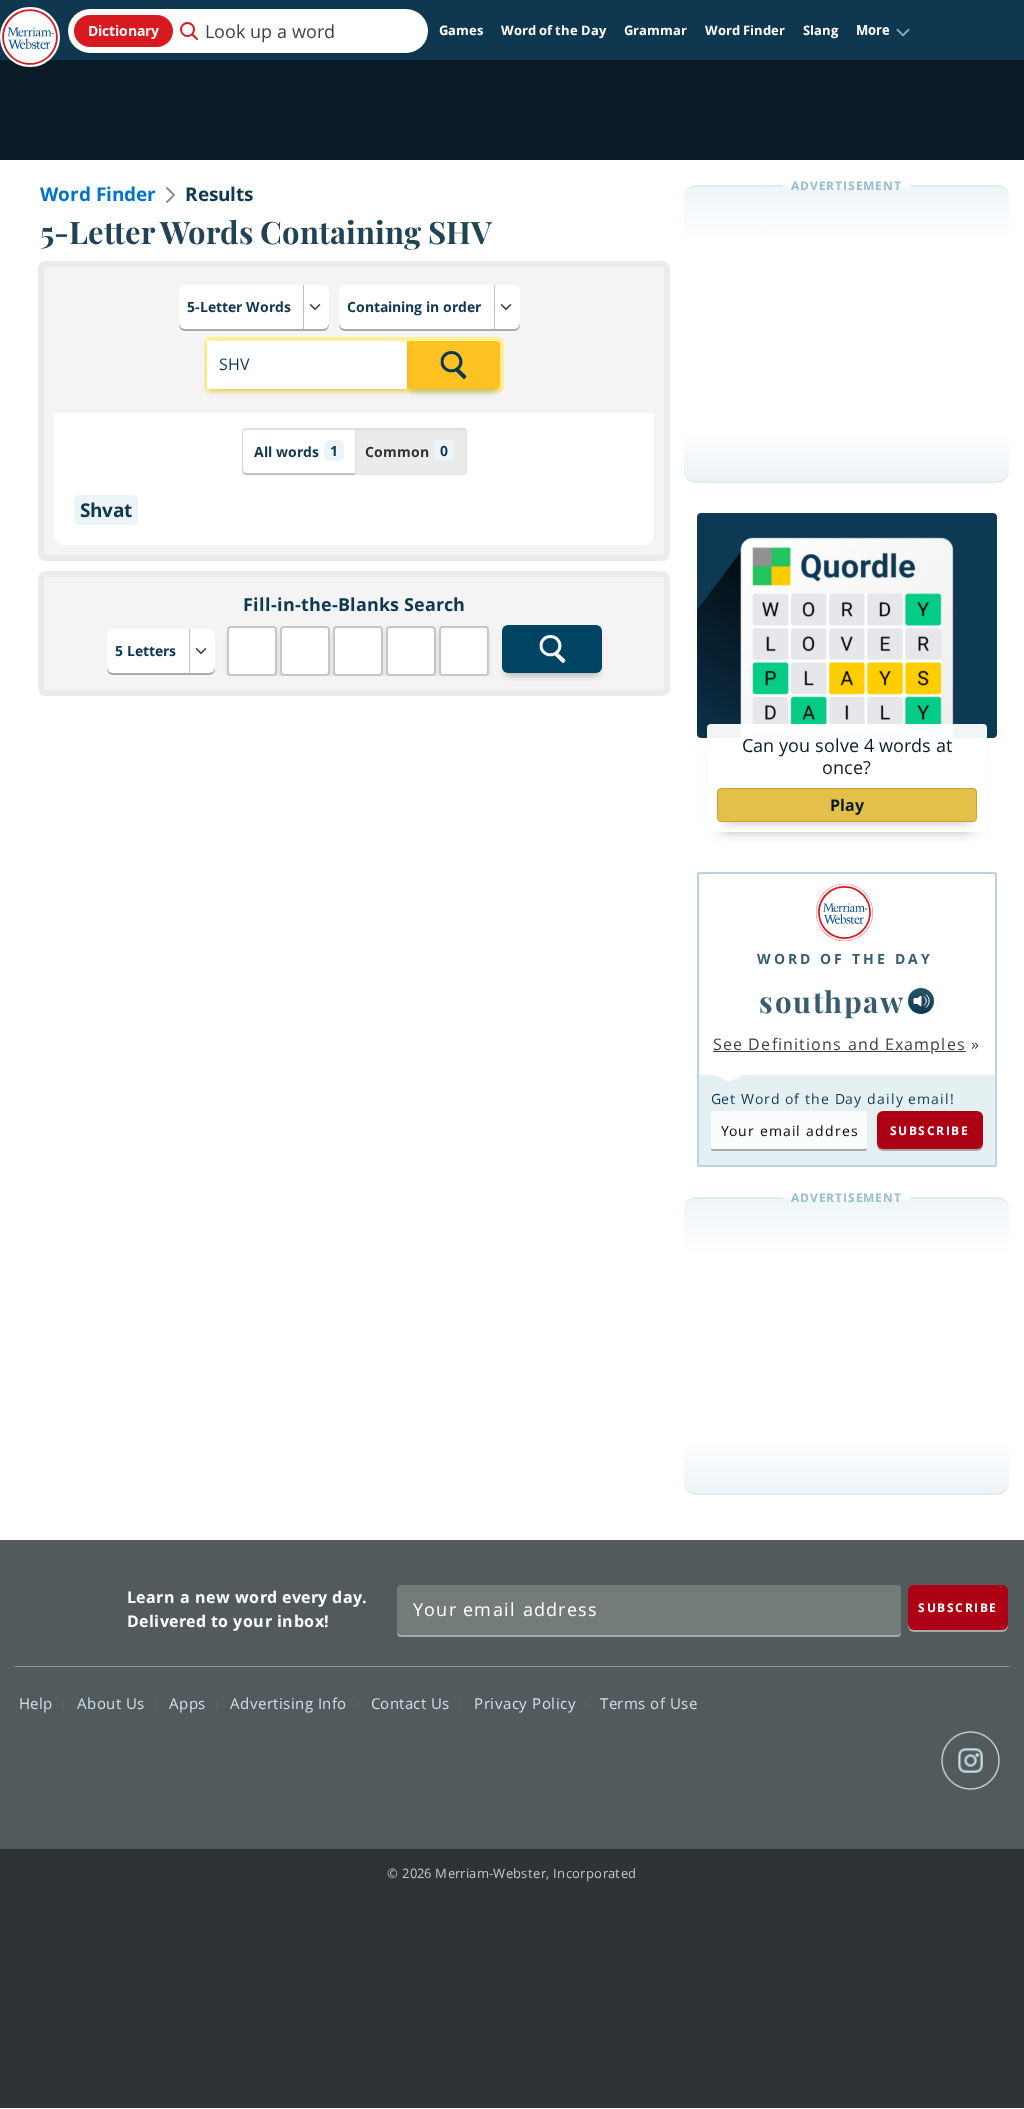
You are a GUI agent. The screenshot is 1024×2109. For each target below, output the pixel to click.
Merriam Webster (68, 1604)
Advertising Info (291, 1703)
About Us (113, 1703)
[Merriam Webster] (845, 912)
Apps (190, 1703)
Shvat (106, 510)
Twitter (826, 1761)
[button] (883, 31)
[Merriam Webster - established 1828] (30, 27)
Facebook (754, 1761)
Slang (820, 30)
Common (406, 451)
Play (847, 805)
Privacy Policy (527, 1703)
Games (461, 30)
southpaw (831, 1000)
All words (296, 451)
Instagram (970, 1761)
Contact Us (413, 1703)
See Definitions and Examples (839, 1044)
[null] (921, 1001)
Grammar (655, 30)
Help (38, 1703)
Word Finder (745, 30)
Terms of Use (648, 1703)
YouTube (898, 1761)
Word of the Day (553, 30)
